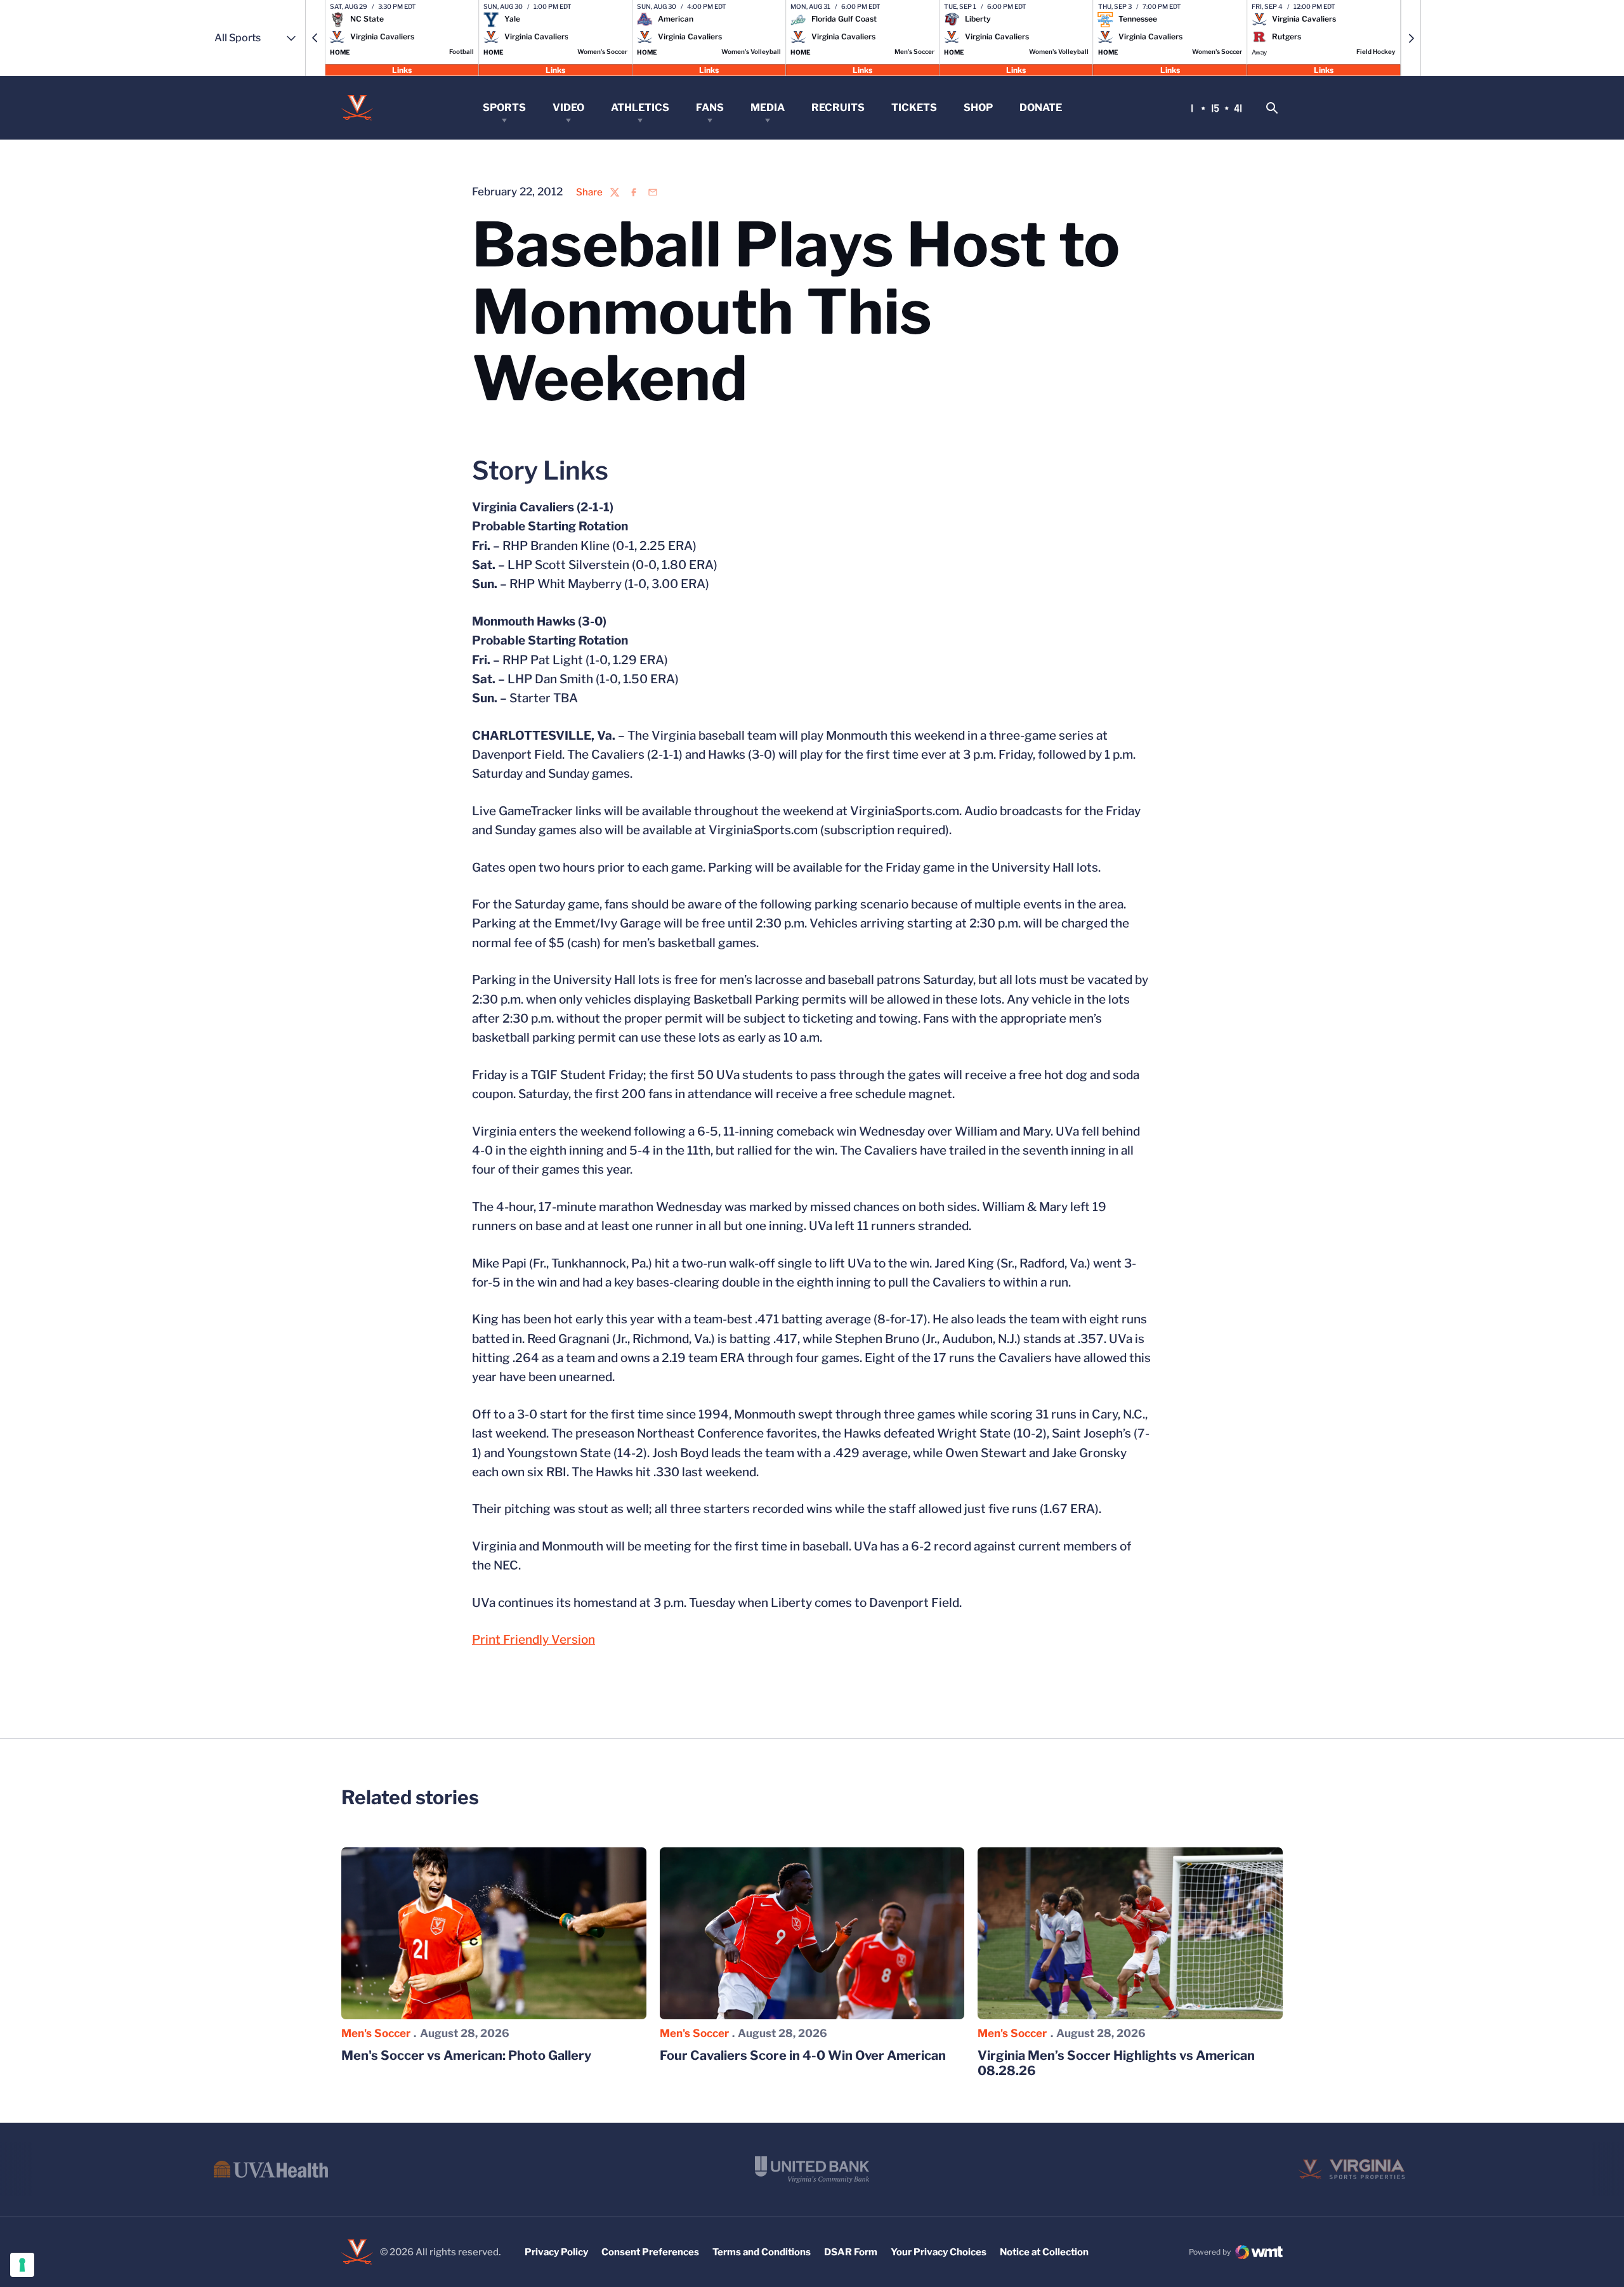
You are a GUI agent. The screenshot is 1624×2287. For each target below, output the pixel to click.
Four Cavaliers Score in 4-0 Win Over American (803, 2055)
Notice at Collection (1044, 2252)
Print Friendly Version (534, 1640)
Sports (504, 108)
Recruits (838, 108)
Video (568, 108)
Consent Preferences (650, 2252)
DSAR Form (851, 2252)
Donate (1041, 108)
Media (768, 108)
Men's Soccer (376, 2033)
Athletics (640, 108)
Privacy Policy (556, 2252)
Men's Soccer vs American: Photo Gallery (466, 2055)
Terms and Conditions (762, 2252)
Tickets (914, 108)
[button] (315, 38)
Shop (978, 108)
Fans (710, 108)
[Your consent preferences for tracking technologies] (22, 2265)
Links (402, 69)
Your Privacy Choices (939, 2252)
